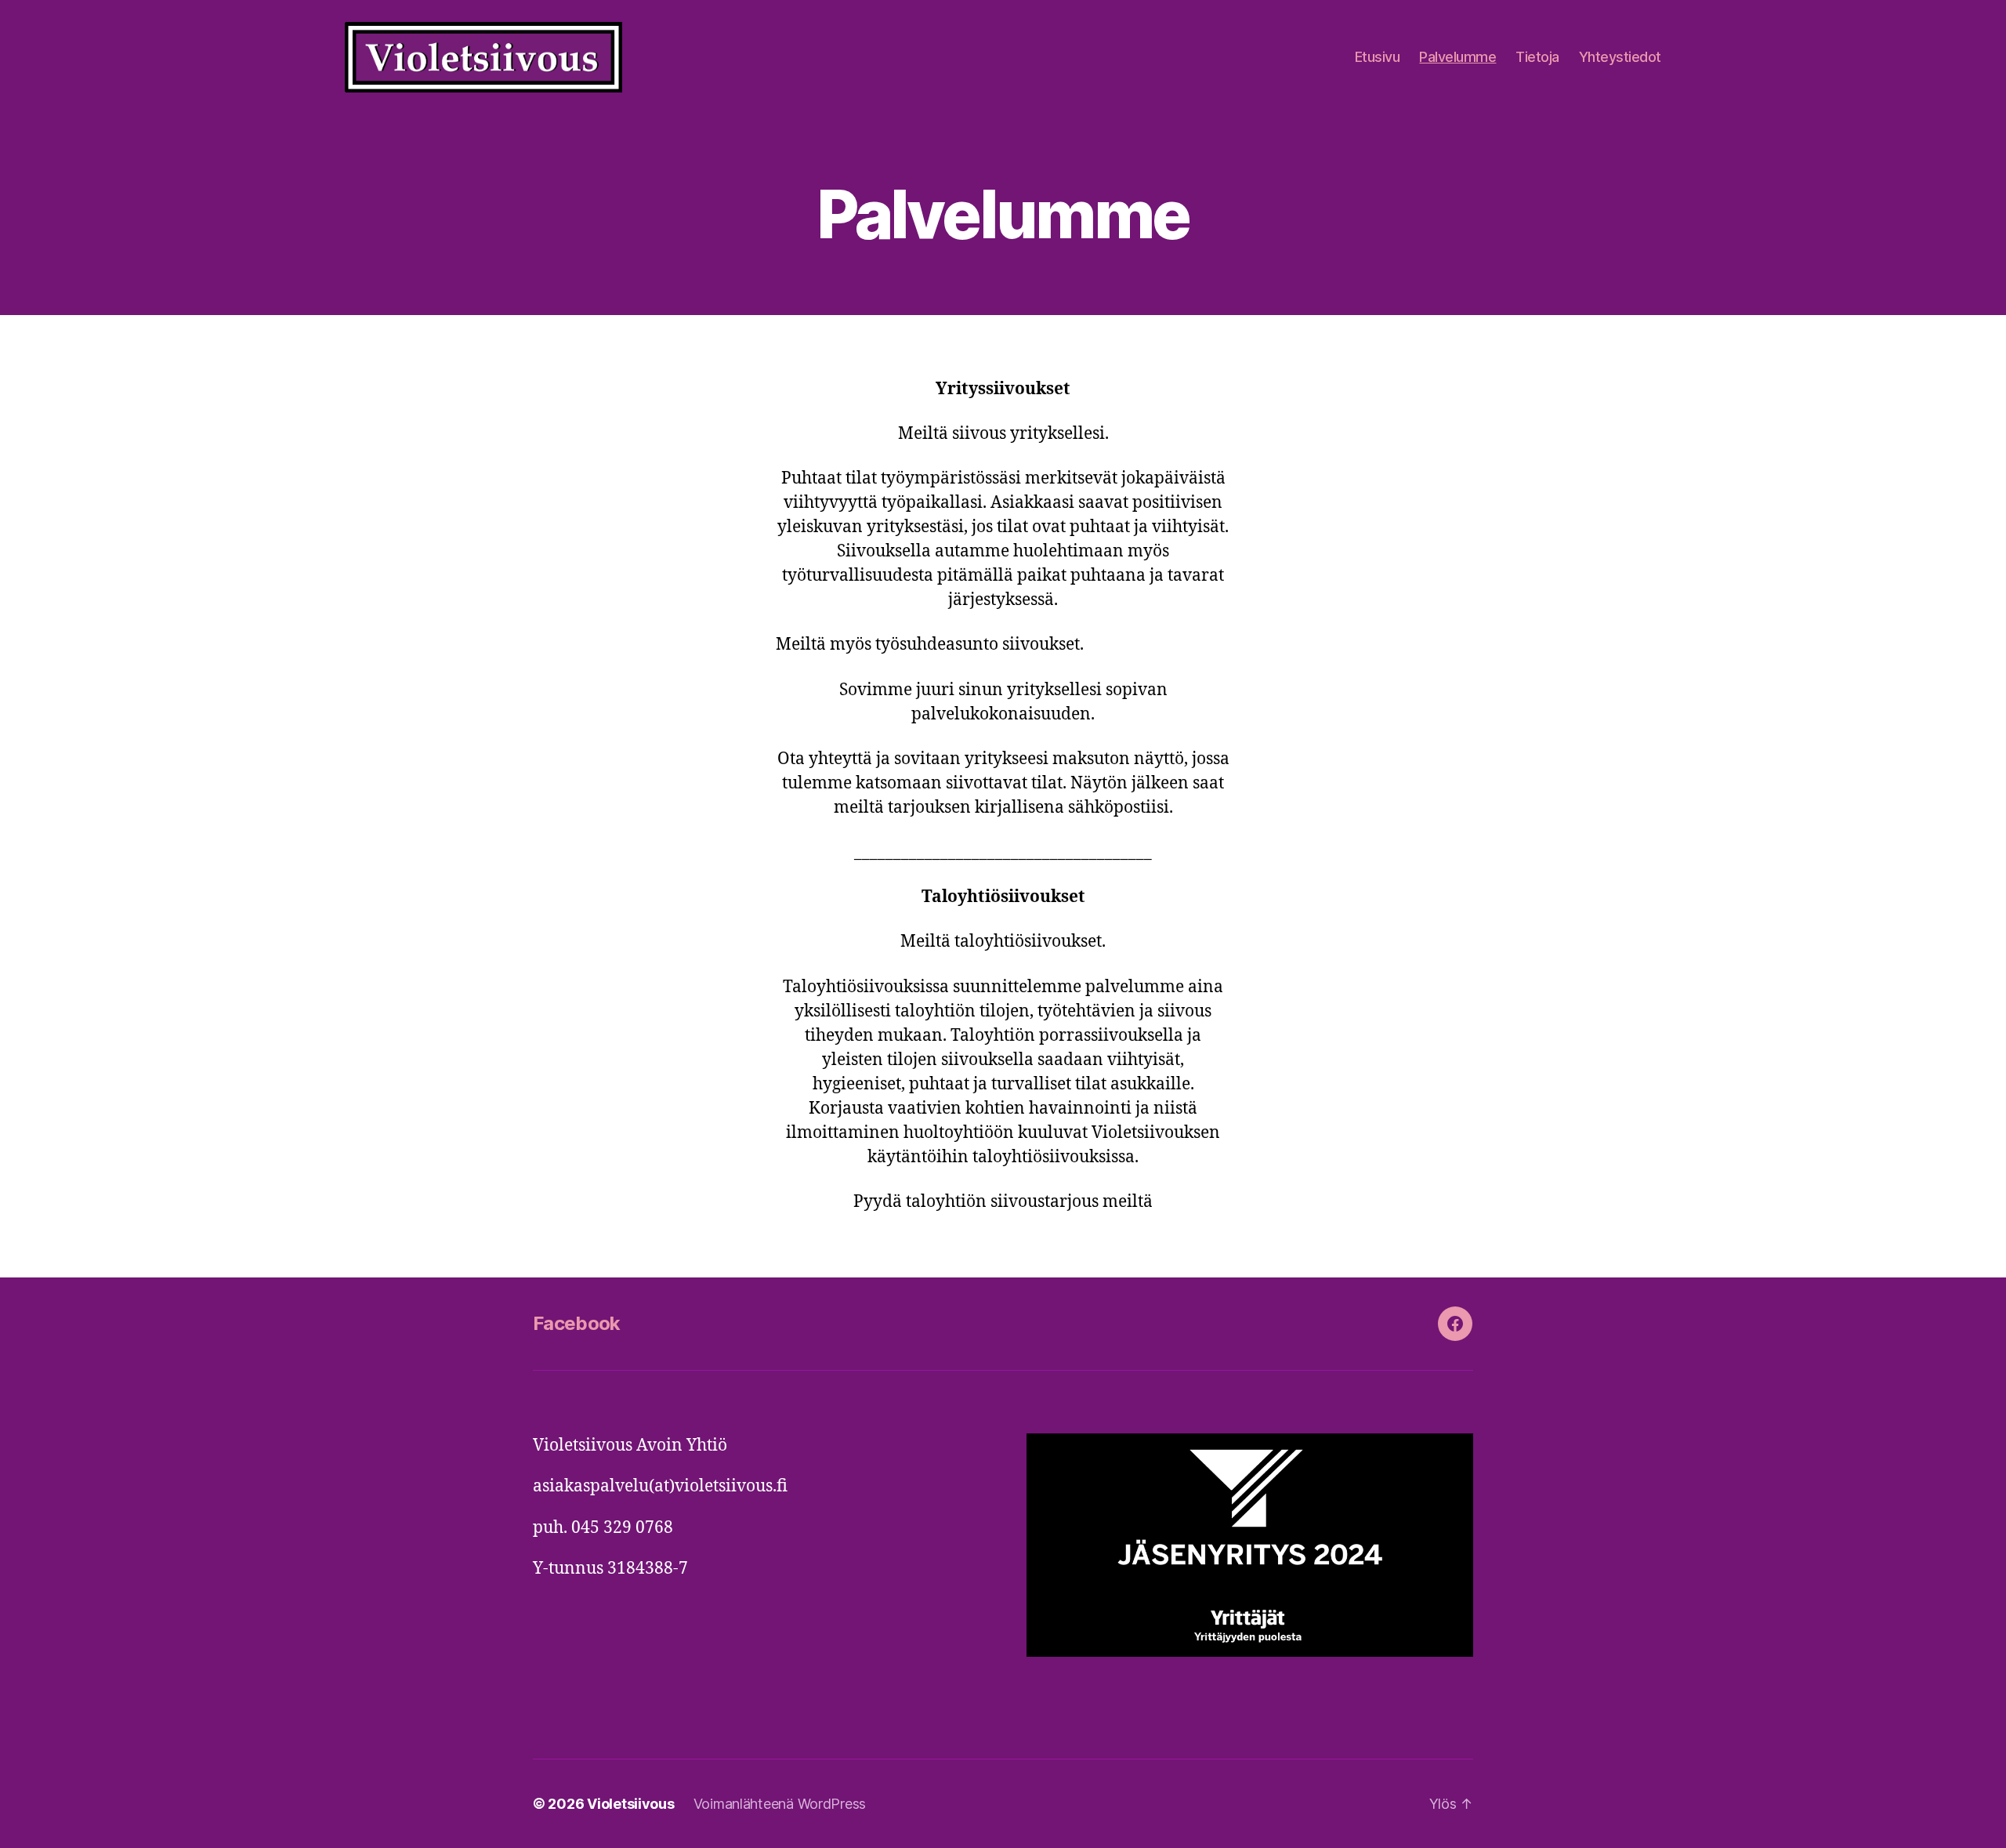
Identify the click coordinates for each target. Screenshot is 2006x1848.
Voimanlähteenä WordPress (780, 1804)
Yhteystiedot (1620, 57)
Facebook (577, 1323)
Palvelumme (1457, 57)
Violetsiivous (631, 1804)
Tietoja (1537, 57)
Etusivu (1378, 57)
